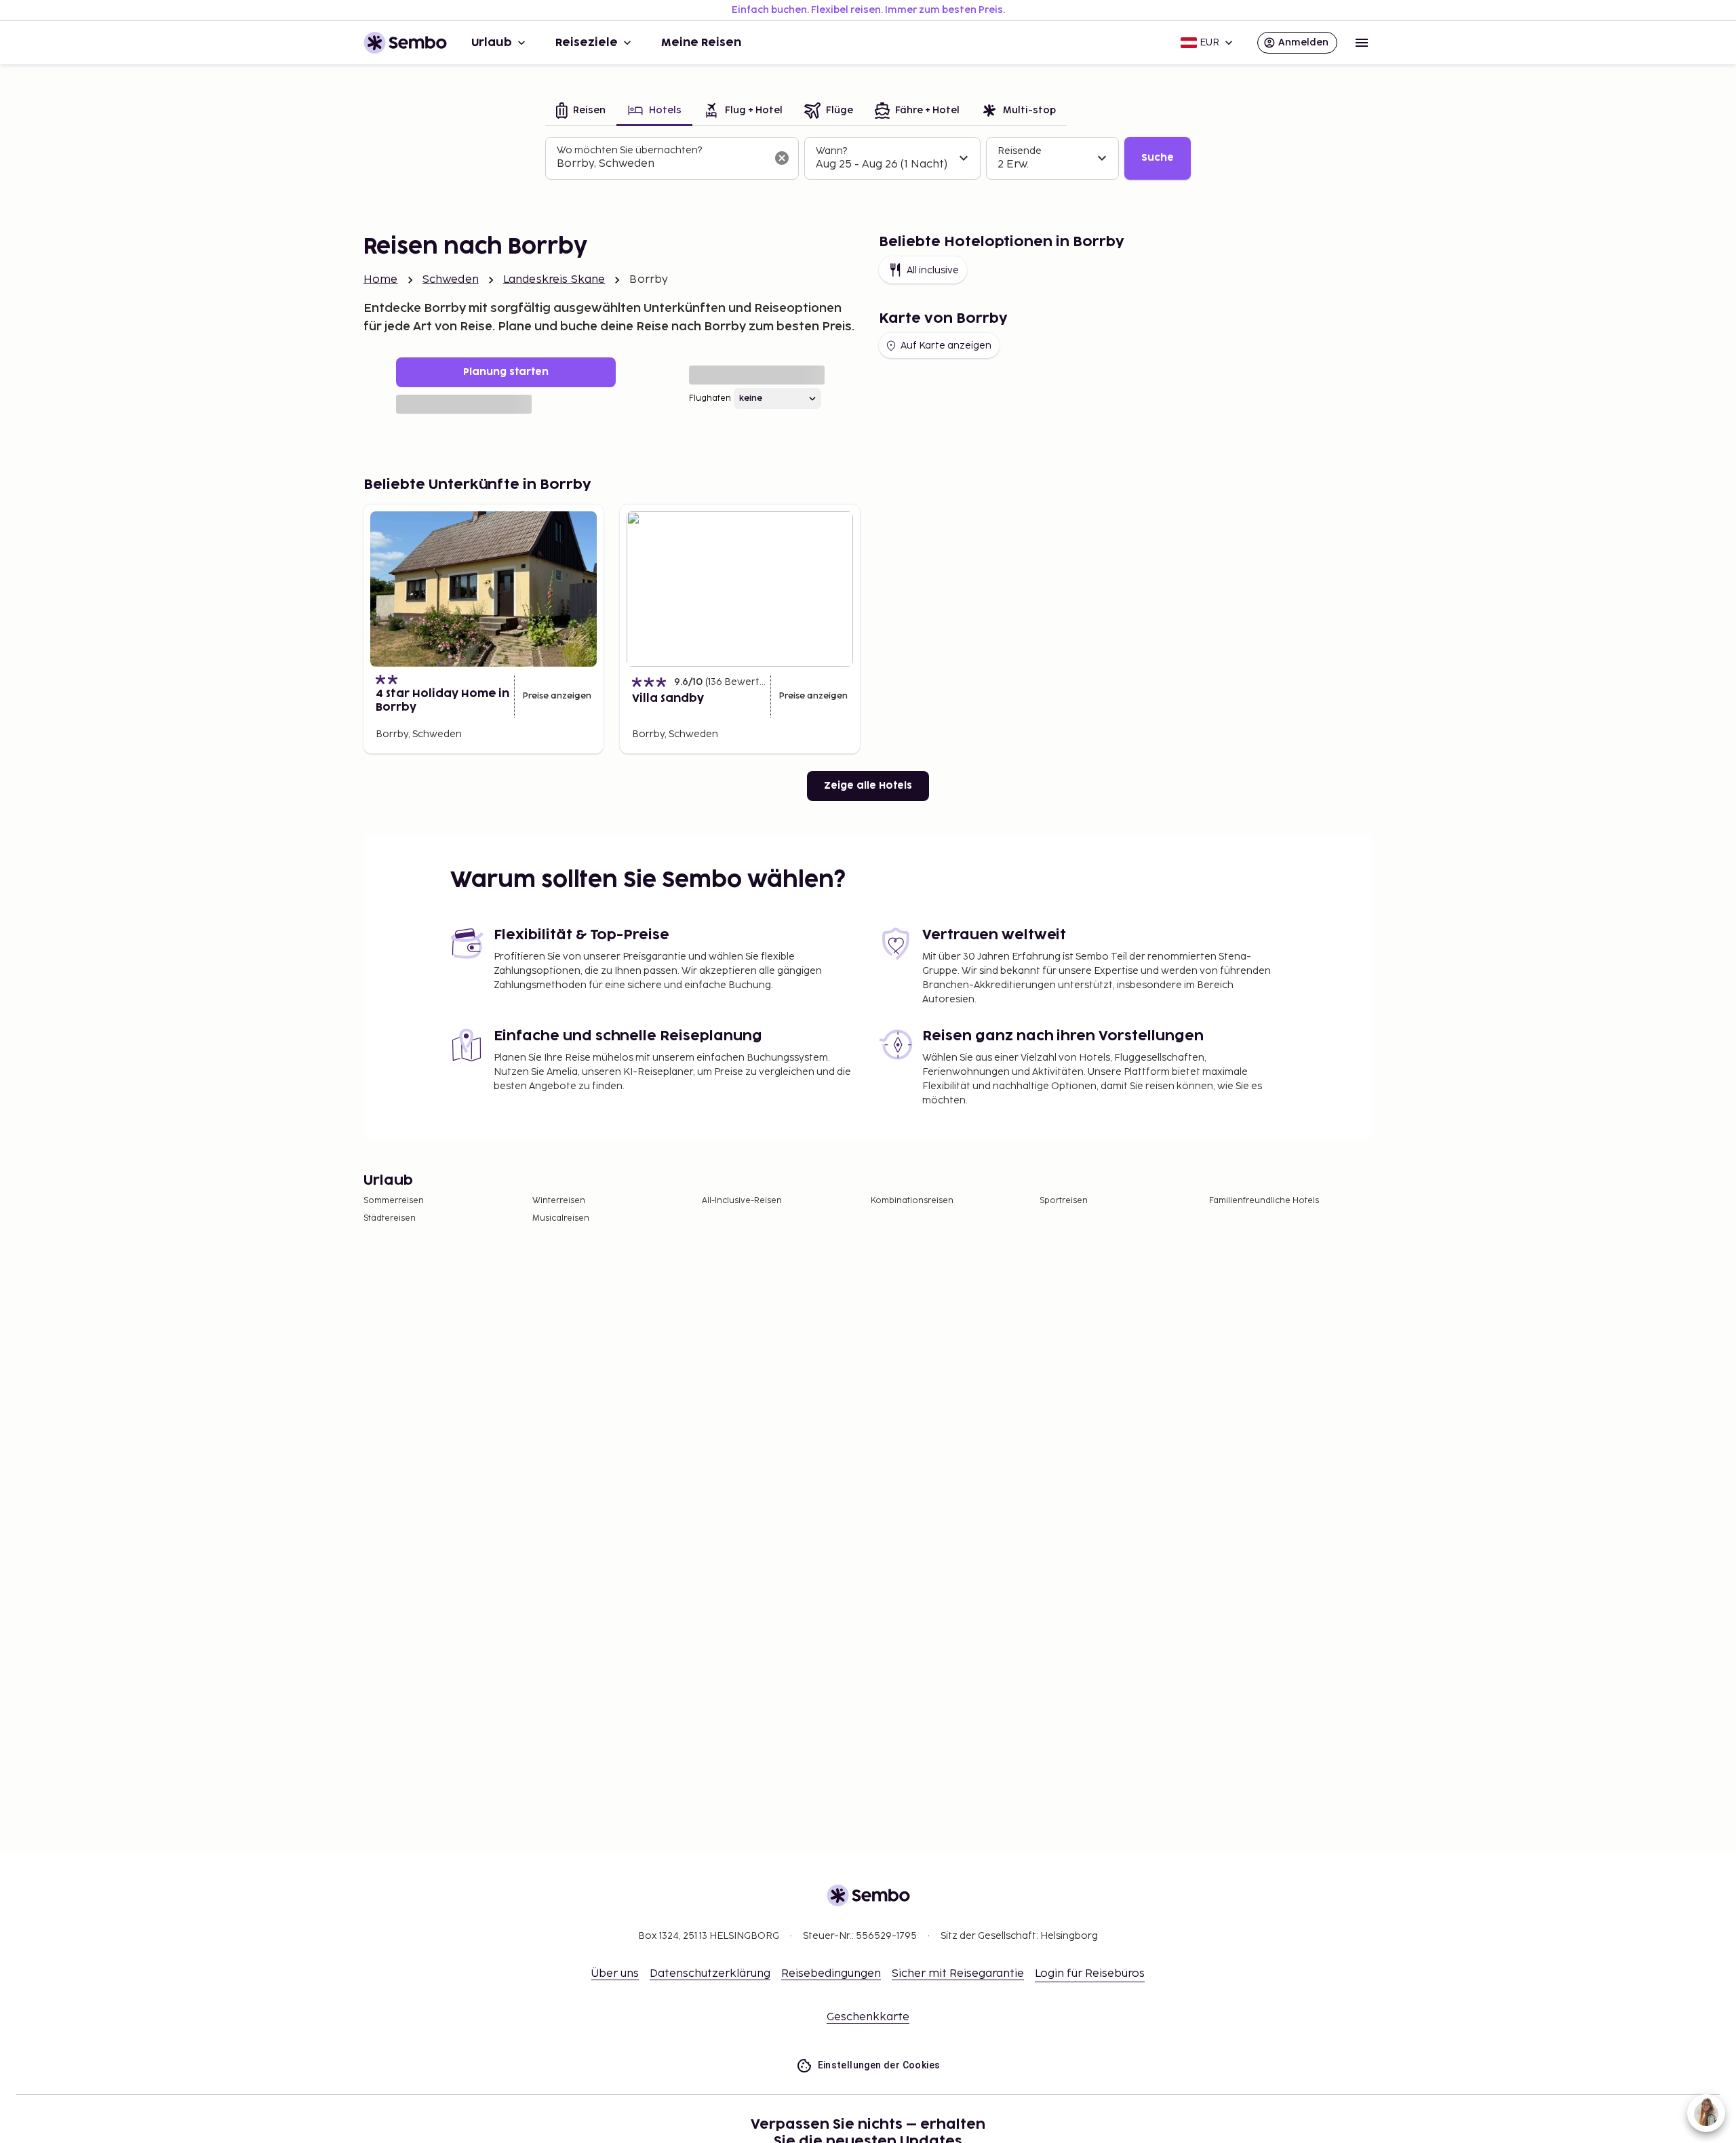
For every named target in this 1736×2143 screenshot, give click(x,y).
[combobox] (661, 164)
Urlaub (492, 43)
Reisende (1020, 151)
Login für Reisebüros (1090, 1974)
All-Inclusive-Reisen (742, 1201)
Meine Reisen (701, 43)
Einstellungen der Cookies (879, 2065)
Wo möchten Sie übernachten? (629, 150)
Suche (1158, 158)
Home (381, 280)
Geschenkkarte (868, 2017)
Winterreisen (559, 1201)
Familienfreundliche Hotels (1264, 1201)
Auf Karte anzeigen (946, 346)
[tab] (581, 112)
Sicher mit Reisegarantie (958, 1974)
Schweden (451, 280)
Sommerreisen (394, 1201)
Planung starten (506, 372)
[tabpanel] (868, 159)
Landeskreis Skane (554, 280)
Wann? (831, 151)
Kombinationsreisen (912, 1201)
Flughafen (710, 398)
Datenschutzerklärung (710, 1974)
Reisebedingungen (831, 1974)
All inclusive (933, 270)
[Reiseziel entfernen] (782, 158)
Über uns (615, 1974)
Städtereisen (390, 1218)
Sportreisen (1064, 1201)
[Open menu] (1362, 43)
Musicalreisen (561, 1218)
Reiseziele (587, 43)
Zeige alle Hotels (868, 786)
